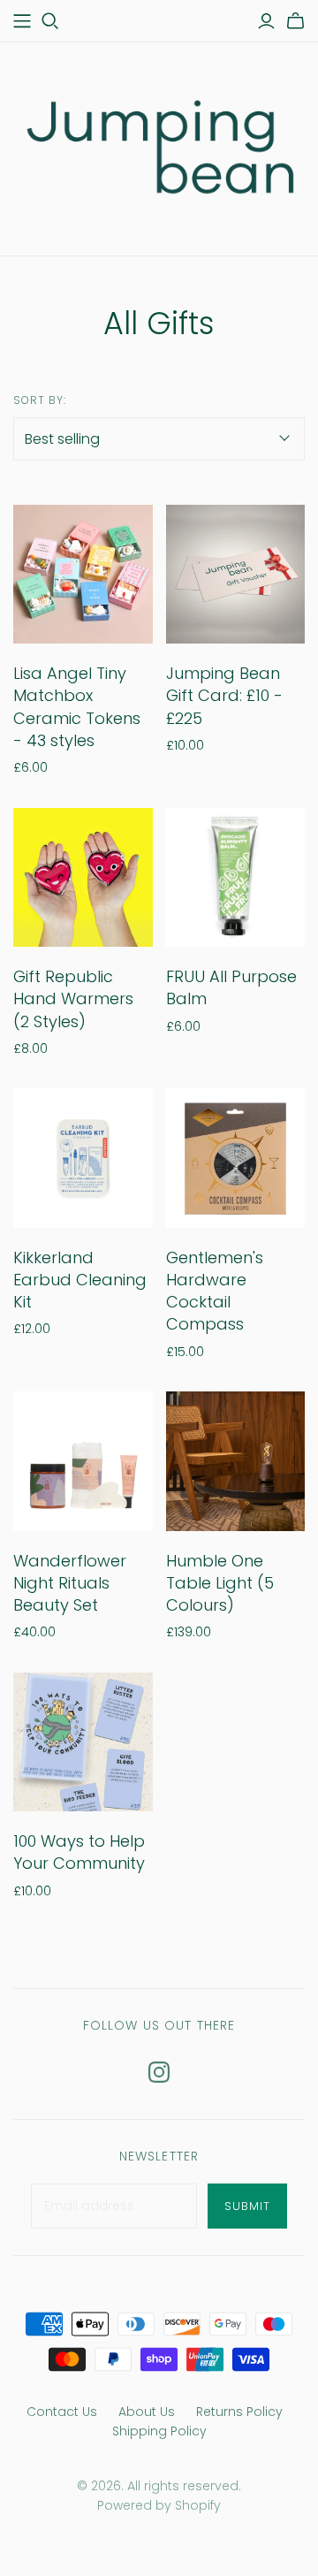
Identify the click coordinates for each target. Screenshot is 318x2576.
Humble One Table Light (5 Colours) (220, 1583)
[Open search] (50, 21)
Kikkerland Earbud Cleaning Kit (80, 1280)
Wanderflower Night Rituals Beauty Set (70, 1583)
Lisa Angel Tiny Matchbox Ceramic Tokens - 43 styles (77, 707)
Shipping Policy (159, 2431)
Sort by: (40, 400)
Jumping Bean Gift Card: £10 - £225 (224, 695)
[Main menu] (22, 21)
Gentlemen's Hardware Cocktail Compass (215, 1291)
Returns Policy (239, 2412)
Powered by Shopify (159, 2505)
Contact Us (62, 2412)
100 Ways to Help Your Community (79, 1852)
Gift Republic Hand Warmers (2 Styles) (73, 998)
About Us (147, 2412)
